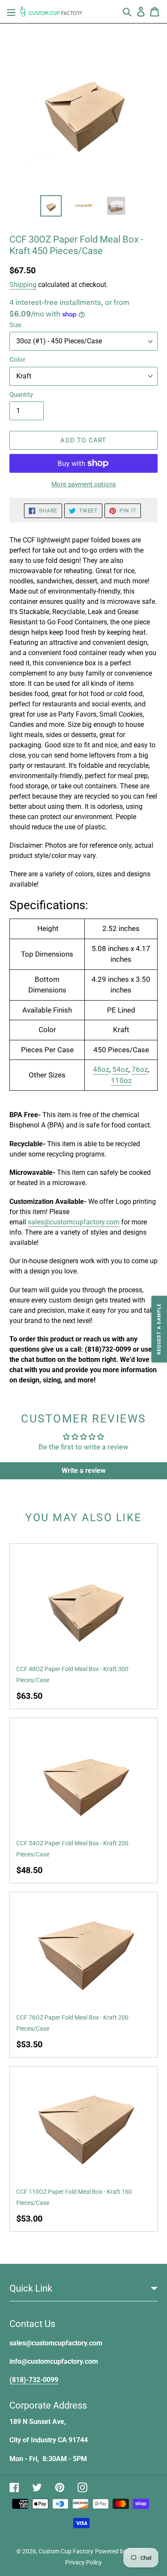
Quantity (21, 395)
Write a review (84, 1471)
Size (15, 325)
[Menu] (11, 12)
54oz (120, 1069)
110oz (121, 1080)
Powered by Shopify (121, 2551)
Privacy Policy (83, 2562)
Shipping (23, 285)
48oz (101, 1069)
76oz (140, 1069)
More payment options (84, 484)
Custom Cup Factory (66, 2551)
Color (17, 360)
